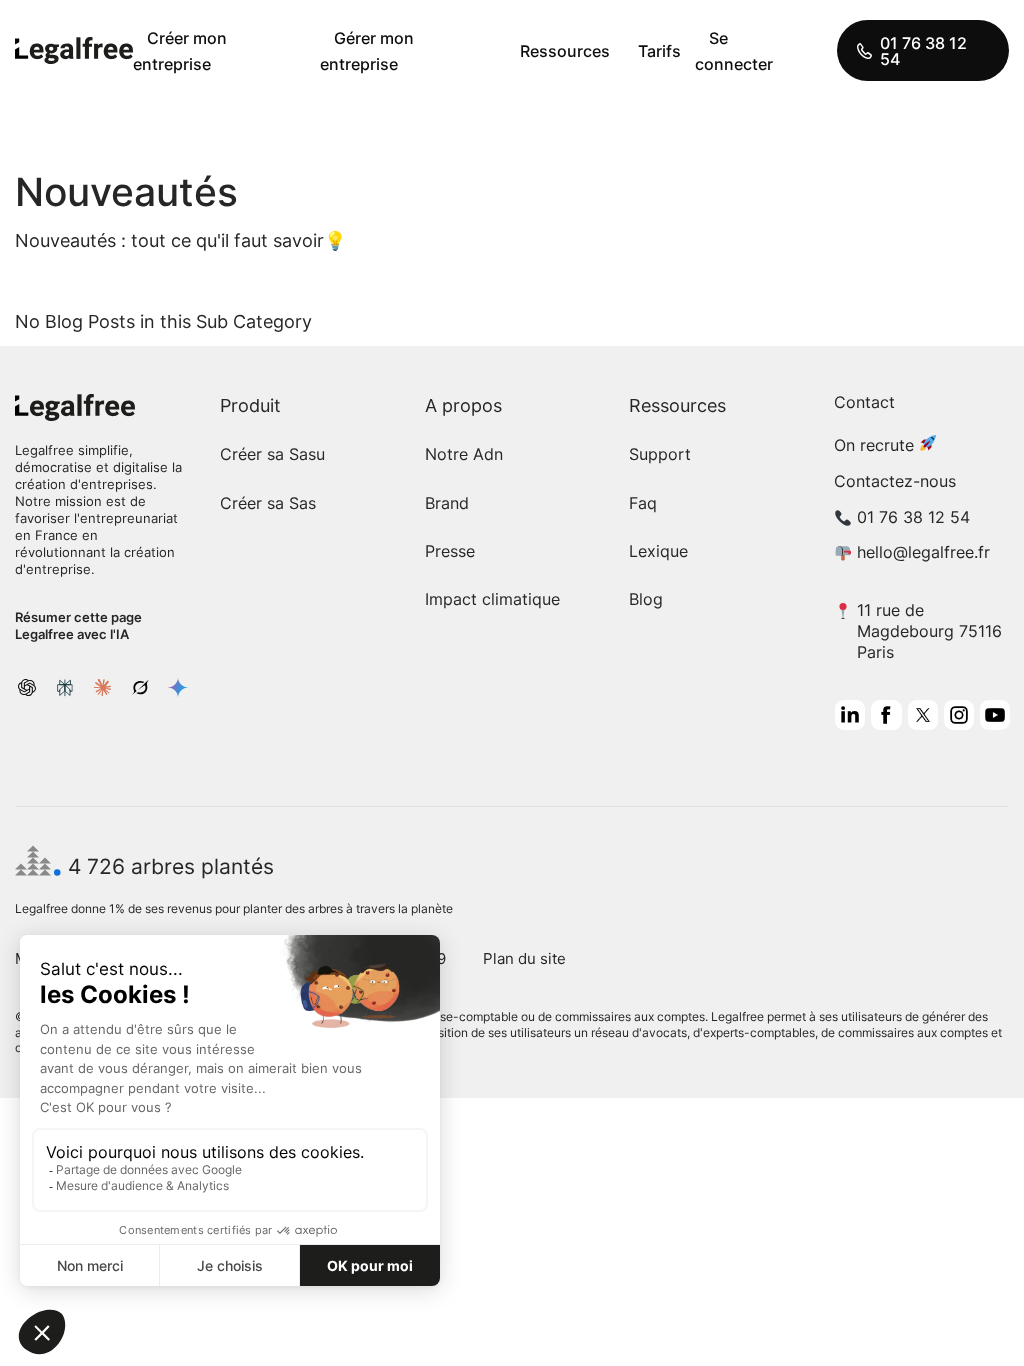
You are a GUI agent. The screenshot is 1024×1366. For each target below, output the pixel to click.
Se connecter (734, 51)
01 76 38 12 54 (923, 51)
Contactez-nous (895, 481)
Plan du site (524, 958)
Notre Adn (464, 454)
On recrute (874, 445)
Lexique (658, 551)
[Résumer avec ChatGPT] (27, 687)
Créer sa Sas (268, 503)
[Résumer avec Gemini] (178, 687)
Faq (643, 503)
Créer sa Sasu (272, 454)
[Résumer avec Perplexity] (65, 687)
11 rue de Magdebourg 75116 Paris (929, 631)
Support (660, 454)
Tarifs (659, 51)
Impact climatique (492, 599)
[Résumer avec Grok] (140, 687)
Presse (450, 551)
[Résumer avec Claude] (103, 687)
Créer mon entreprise (180, 51)
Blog (646, 599)
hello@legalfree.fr (923, 552)
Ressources (565, 51)
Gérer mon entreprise (367, 51)
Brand (447, 503)
